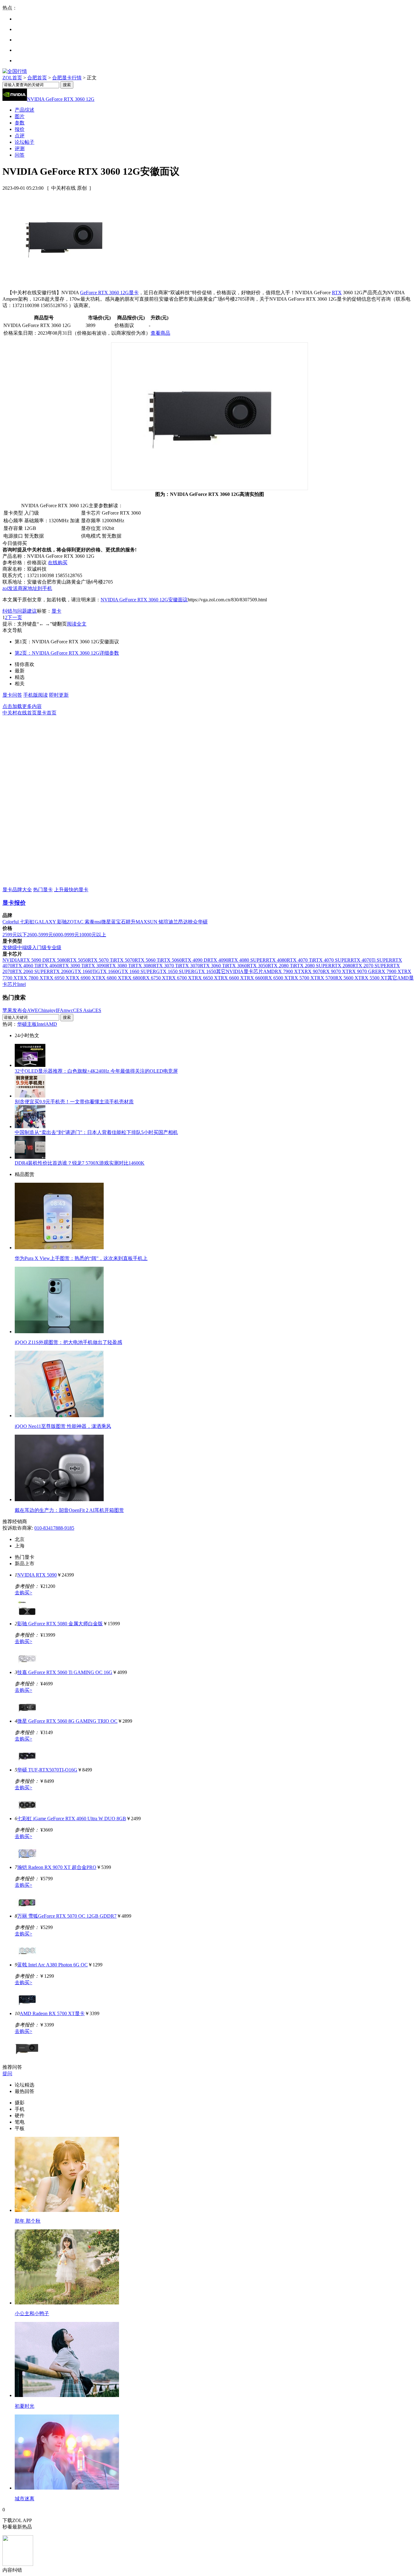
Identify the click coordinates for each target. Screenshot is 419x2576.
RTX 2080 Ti (281, 966)
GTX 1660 (107, 971)
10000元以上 (93, 935)
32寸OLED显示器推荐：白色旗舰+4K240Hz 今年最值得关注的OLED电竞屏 (96, 1071)
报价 (20, 129)
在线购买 (58, 563)
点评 (20, 136)
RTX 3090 (96, 966)
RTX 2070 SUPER (371, 966)
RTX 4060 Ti (25, 966)
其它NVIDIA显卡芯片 (240, 971)
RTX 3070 (190, 966)
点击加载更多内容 (22, 706)
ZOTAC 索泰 (81, 922)
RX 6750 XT (156, 978)
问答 (20, 155)
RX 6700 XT (182, 978)
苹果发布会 (15, 1010)
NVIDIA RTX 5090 (37, 1575)
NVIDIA (11, 960)
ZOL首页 (12, 78)
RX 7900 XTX (290, 971)
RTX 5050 (77, 960)
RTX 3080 (143, 966)
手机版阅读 (36, 695)
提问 (7, 2074)
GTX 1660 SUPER (137, 971)
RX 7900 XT (391, 971)
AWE (33, 1010)
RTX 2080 (342, 966)
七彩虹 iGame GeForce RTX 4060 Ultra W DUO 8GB (72, 1819)
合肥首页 (37, 78)
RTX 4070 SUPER (332, 960)
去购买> (23, 1593)
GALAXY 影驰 (51, 922)
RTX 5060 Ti (148, 960)
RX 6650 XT (208, 978)
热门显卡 (43, 890)
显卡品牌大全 (17, 890)
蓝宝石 (118, 922)
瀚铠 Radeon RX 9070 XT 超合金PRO (57, 1867)
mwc (68, 1010)
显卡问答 (12, 695)
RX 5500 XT (374, 978)
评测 (20, 148)
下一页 (15, 617)
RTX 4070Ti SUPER (371, 960)
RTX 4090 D (194, 960)
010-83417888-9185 (54, 1528)
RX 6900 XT (85, 978)
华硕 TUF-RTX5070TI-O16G (47, 1770)
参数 (20, 123)
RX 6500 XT (278, 978)
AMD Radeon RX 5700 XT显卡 (52, 2013)
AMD (269, 971)
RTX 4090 (218, 960)
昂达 (183, 922)
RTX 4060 (49, 966)
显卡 (134, 293)
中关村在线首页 (20, 713)
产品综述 (25, 110)
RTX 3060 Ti (213, 966)
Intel (21, 984)
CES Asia (83, 1010)
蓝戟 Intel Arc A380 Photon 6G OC (52, 1965)
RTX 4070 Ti (300, 960)
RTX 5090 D (33, 960)
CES (97, 1010)
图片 (20, 116)
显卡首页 (47, 713)
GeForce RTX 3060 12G (104, 293)
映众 (193, 922)
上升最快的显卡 (71, 890)
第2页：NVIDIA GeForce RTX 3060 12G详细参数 (67, 653)
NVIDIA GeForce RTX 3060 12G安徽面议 (144, 600)
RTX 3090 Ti (72, 966)
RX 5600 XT (348, 978)
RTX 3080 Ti (119, 966)
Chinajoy (47, 1010)
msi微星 (103, 922)
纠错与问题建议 (20, 611)
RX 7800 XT (33, 978)
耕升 (131, 922)
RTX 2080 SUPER (313, 966)
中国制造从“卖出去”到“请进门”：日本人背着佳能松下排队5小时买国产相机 (96, 1132)
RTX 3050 (257, 966)
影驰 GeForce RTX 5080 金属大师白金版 (60, 1624)
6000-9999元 (66, 935)
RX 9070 (314, 971)
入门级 (39, 947)
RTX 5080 (56, 960)
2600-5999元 (40, 935)
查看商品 (160, 333)
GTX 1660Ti (84, 971)
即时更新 (59, 695)
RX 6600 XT (234, 978)
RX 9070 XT (336, 971)
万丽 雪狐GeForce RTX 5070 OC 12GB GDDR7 (67, 1916)
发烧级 (10, 947)
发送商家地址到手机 (27, 588)
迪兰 (173, 922)
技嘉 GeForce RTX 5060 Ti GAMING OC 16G (65, 1672)
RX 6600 (256, 978)
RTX (337, 293)
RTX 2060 (60, 971)
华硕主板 (27, 1024)
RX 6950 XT (59, 978)
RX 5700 (326, 978)
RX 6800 (134, 978)
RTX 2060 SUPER (31, 971)
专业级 (54, 947)
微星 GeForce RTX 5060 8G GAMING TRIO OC (67, 1721)
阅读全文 (77, 624)
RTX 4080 (276, 960)
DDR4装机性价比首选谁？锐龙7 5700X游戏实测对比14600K (80, 1163)
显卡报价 (14, 903)
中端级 (25, 947)
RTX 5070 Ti (101, 960)
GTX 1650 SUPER (175, 971)
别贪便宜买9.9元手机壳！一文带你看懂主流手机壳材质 (74, 1102)
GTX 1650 (205, 971)
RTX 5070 (124, 960)
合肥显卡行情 (67, 78)
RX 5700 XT (304, 978)
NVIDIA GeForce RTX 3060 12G (61, 99)
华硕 (203, 922)
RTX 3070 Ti (166, 966)
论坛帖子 (25, 142)
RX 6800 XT (111, 978)
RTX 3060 (236, 966)
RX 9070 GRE (363, 971)
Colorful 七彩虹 (19, 922)
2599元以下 (15, 935)
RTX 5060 (171, 960)
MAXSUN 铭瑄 (152, 922)
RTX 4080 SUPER (247, 960)
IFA (60, 1010)
